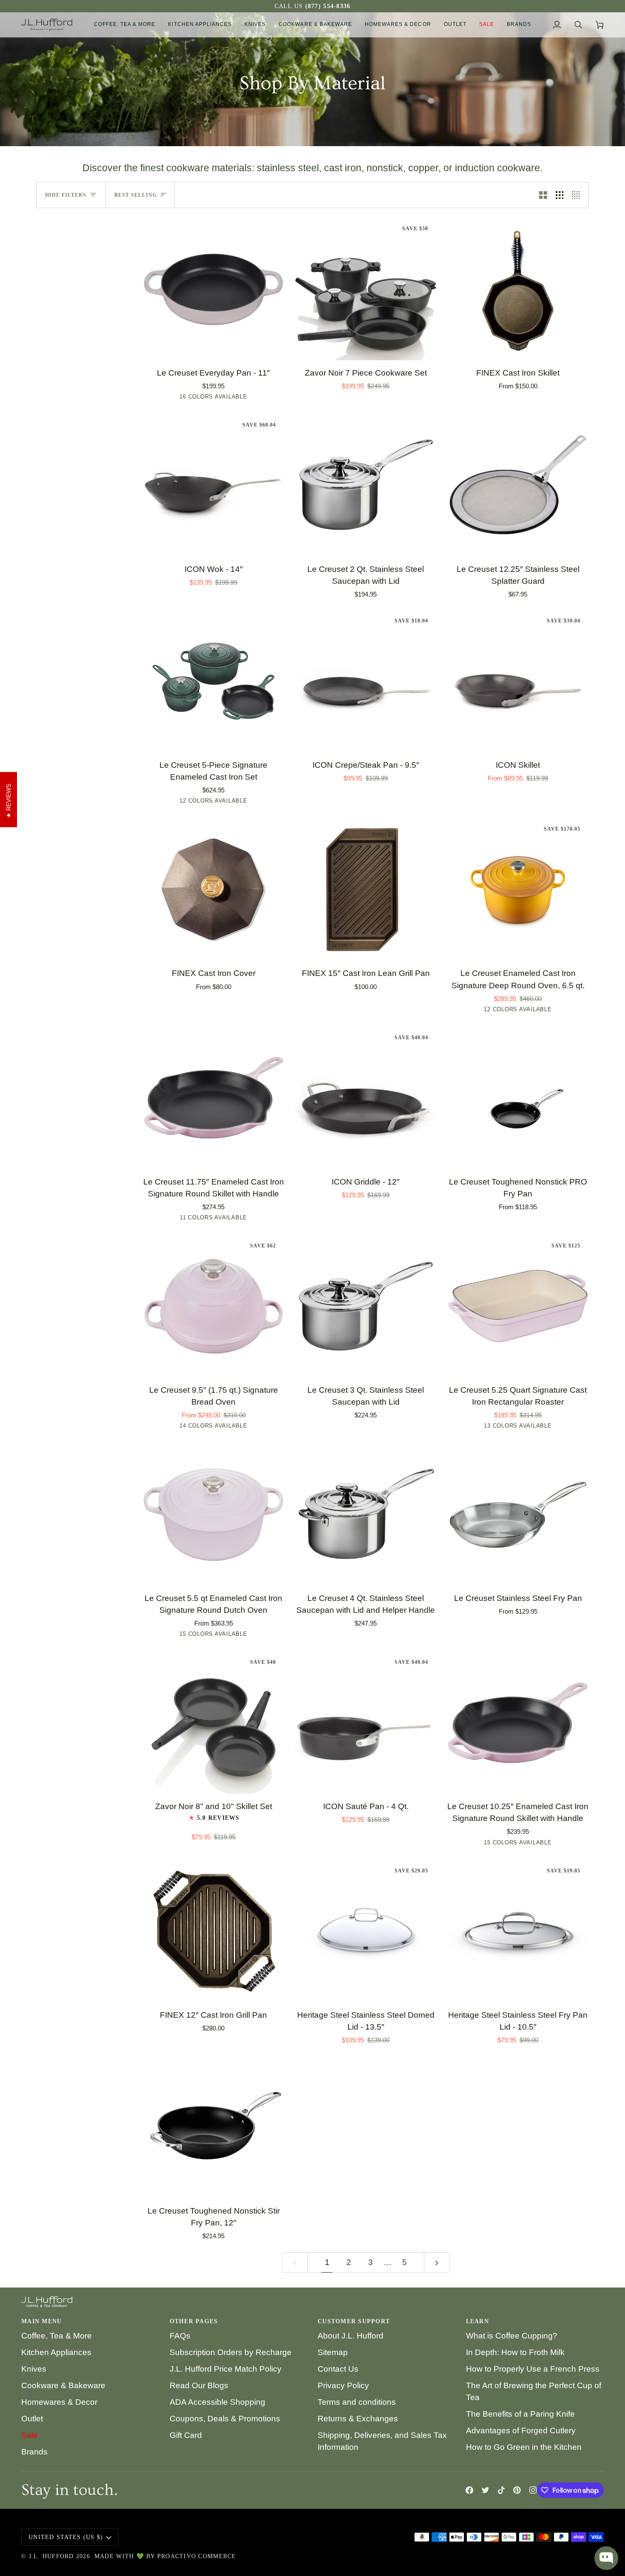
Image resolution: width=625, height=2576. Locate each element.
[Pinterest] (517, 2490)
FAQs (180, 2336)
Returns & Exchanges (358, 2419)
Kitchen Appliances (56, 2352)
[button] (125, 25)
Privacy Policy (343, 2385)
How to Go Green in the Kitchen (524, 2447)
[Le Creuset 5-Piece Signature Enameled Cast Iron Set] (213, 681)
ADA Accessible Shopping (217, 2402)
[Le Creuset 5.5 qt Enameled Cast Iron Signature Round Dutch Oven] (213, 1515)
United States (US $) (66, 2537)
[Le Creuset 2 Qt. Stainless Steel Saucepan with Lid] (366, 486)
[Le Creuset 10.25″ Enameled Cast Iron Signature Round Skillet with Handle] (518, 1723)
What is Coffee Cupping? (512, 2336)
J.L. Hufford (51, 2556)
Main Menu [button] (41, 2321)
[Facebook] (469, 2490)
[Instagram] (533, 2490)
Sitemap (333, 2352)
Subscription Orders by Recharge (231, 2352)
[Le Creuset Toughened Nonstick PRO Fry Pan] (518, 1098)
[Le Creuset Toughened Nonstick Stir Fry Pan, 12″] (213, 2127)
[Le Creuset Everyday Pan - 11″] (213, 289)
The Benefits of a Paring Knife (520, 2414)
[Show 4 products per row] (578, 195)
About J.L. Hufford (351, 2336)
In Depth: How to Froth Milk (515, 2352)
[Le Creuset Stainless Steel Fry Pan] (518, 1515)
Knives (34, 2369)
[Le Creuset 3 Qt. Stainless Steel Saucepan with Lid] (366, 1306)
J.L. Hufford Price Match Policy (226, 2369)
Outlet (32, 2419)
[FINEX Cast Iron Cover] (213, 890)
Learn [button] (477, 2321)
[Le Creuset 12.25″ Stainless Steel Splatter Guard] (518, 486)
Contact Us (338, 2369)
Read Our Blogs (199, 2385)
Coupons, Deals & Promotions (225, 2419)
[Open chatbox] (606, 2558)
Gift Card (186, 2435)
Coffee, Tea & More (57, 2336)
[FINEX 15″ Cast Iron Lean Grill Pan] (366, 890)
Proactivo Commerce (197, 2556)
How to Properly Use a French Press (533, 2369)
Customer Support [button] (354, 2321)
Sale (30, 2435)
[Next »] (437, 2263)
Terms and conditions (357, 2402)
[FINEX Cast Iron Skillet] (518, 289)
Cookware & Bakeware (63, 2385)
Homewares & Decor (59, 2402)
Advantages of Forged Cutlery (521, 2430)
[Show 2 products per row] (543, 195)
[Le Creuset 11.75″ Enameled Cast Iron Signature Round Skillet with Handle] (213, 1098)
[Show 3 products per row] (560, 195)
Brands (34, 2452)
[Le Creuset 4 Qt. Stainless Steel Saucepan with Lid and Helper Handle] (366, 1515)
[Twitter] (486, 2490)
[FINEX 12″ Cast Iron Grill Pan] (213, 1931)
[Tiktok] (501, 2490)
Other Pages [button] (194, 2321)
